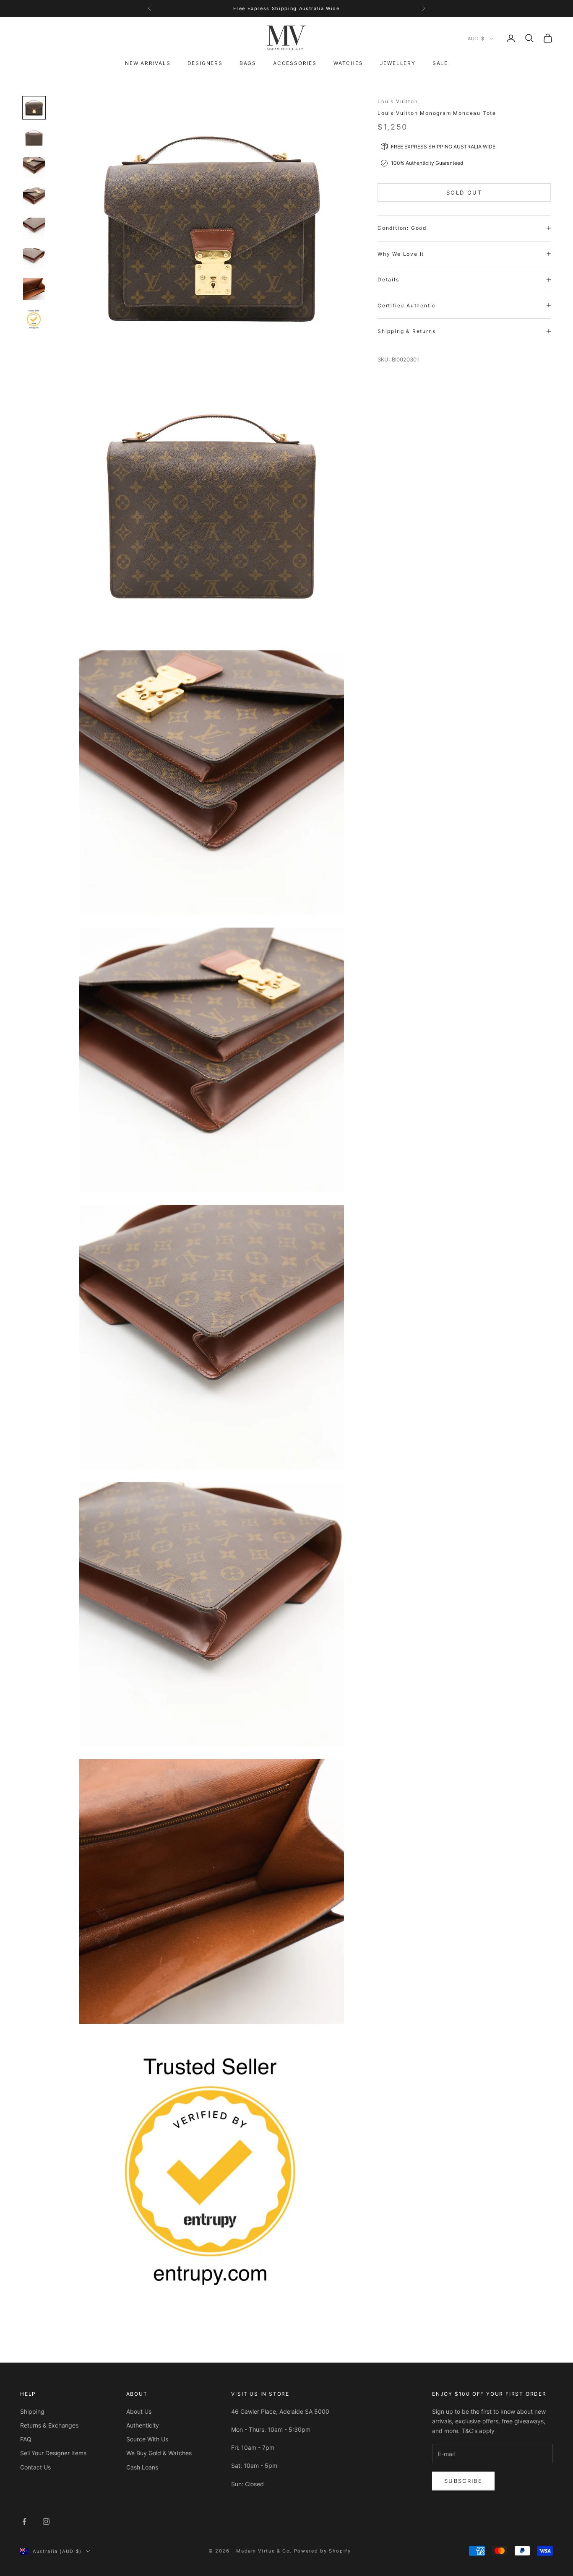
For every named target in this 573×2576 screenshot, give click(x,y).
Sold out (464, 192)
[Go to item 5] (34, 229)
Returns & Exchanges (49, 2425)
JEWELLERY (398, 63)
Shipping (32, 2411)
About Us (139, 2411)
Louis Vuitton (398, 101)
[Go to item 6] (34, 259)
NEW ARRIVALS (148, 63)
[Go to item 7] (34, 289)
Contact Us (35, 2467)
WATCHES (348, 63)
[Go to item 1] (34, 108)
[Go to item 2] (34, 138)
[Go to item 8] (34, 319)
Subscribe (463, 2481)
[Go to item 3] (34, 168)
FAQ (26, 2439)
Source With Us (147, 2439)
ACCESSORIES (295, 63)
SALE (440, 63)
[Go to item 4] (34, 198)
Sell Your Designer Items (53, 2453)
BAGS (248, 63)
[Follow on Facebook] (24, 2521)
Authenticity (143, 2425)
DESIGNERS (205, 63)
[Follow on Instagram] (46, 2521)
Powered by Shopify (323, 2551)
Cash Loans (142, 2467)
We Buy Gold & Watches (159, 2453)
